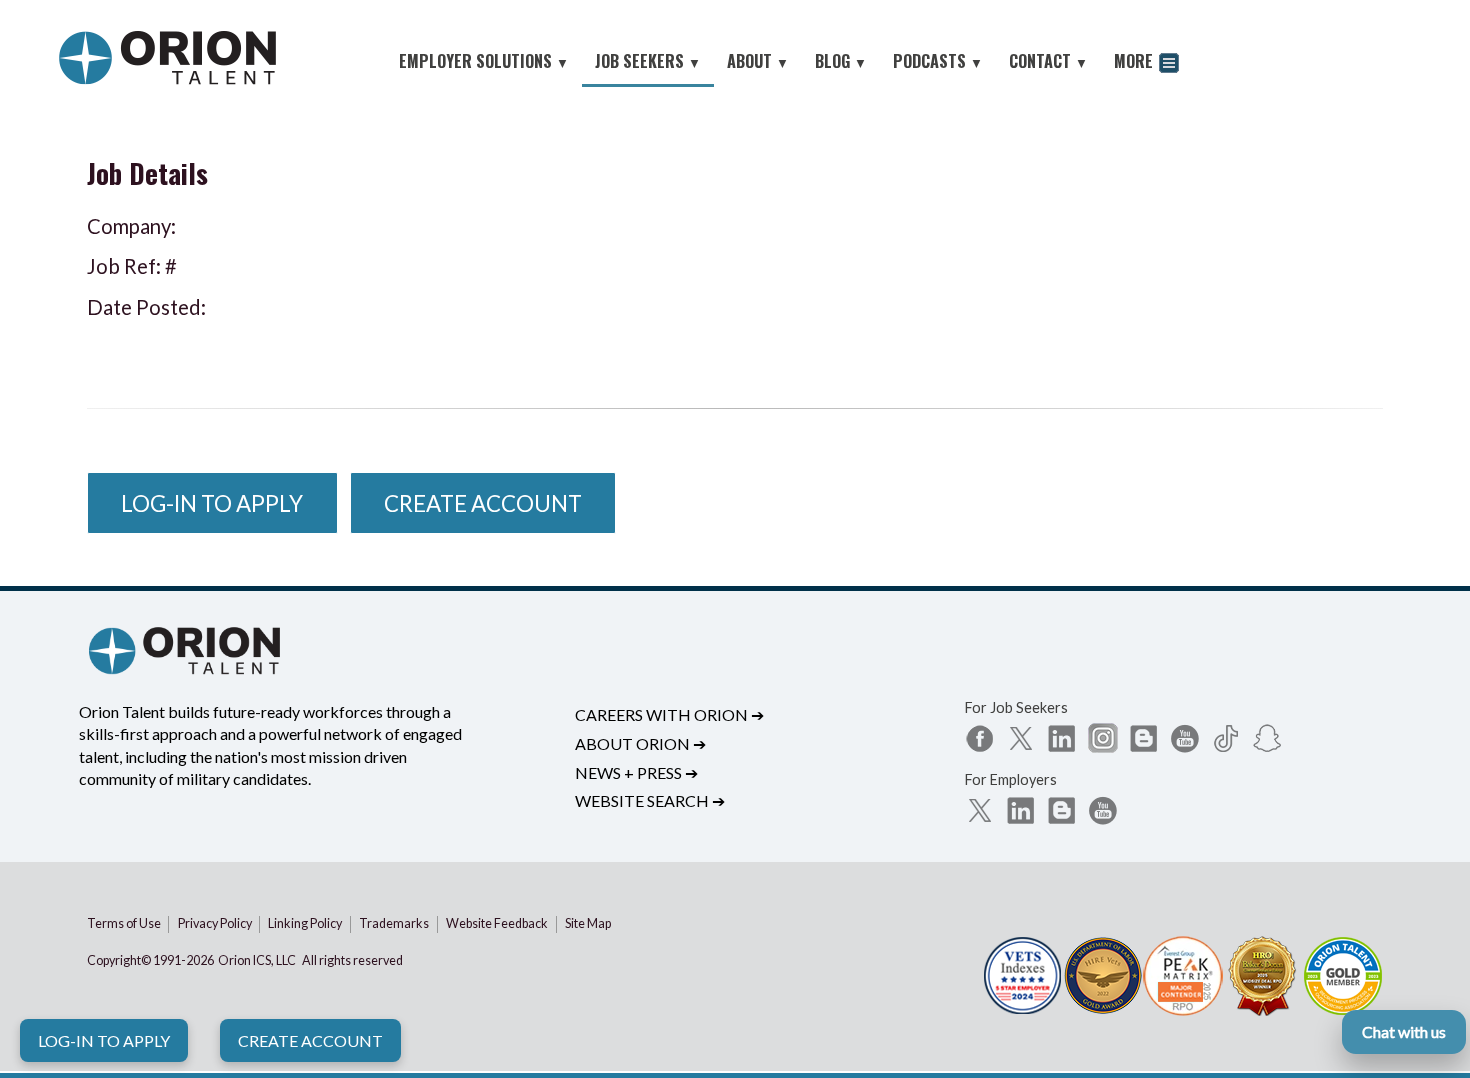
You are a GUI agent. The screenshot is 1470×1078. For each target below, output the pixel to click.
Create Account (310, 1040)
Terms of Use (124, 923)
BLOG (841, 61)
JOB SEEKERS (648, 61)
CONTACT (1048, 61)
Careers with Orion (669, 714)
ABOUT (758, 61)
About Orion (640, 743)
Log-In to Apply (104, 1040)
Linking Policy (305, 923)
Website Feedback (497, 923)
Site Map (588, 923)
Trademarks (394, 923)
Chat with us (1404, 1031)
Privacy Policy (215, 923)
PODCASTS (938, 61)
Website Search (650, 800)
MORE (1135, 61)
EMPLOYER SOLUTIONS (484, 61)
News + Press (636, 772)
